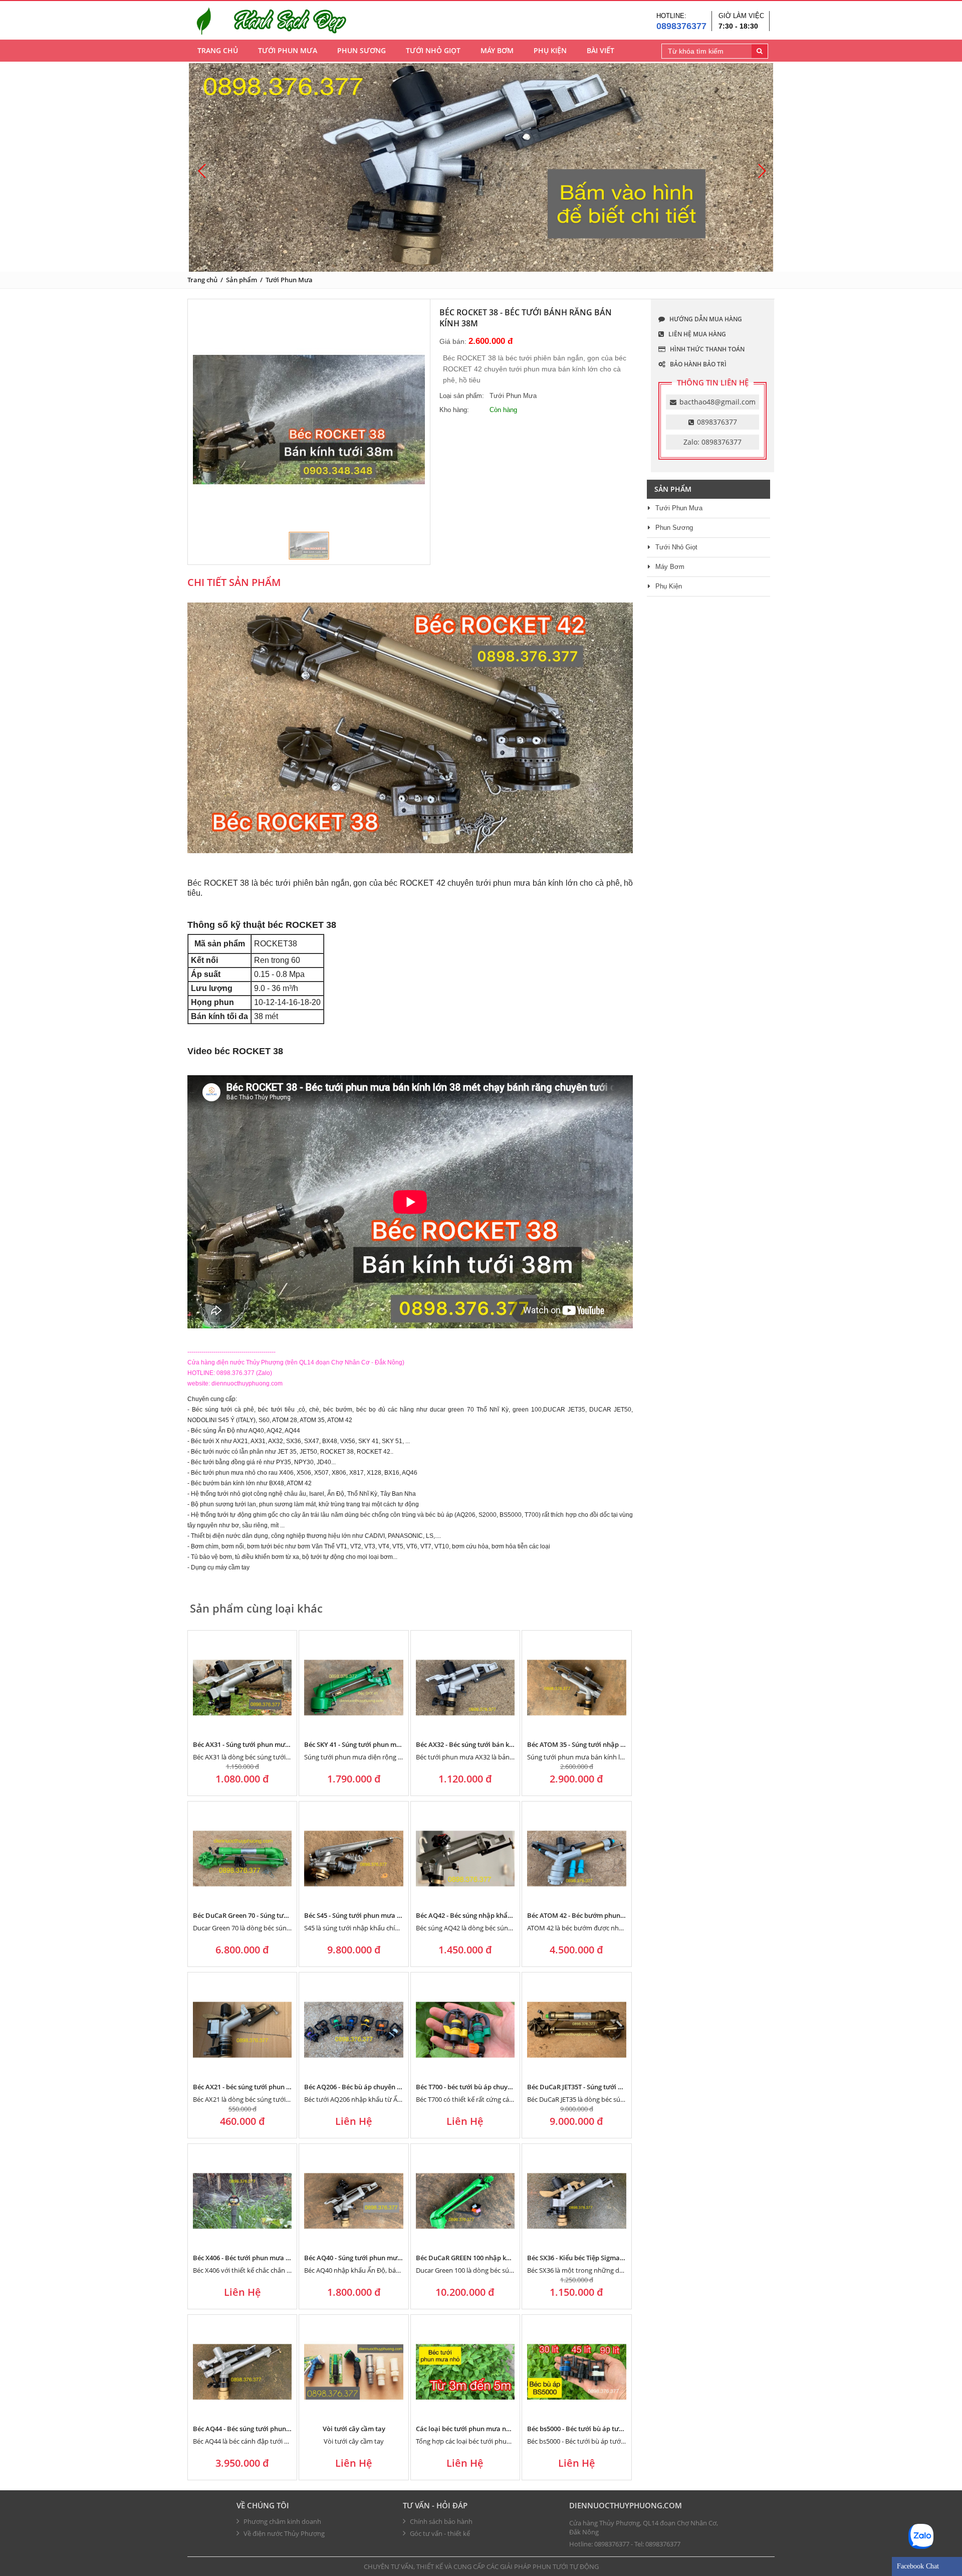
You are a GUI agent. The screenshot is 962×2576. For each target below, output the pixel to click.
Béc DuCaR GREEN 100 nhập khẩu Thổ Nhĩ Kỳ (484, 2258)
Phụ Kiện (550, 50)
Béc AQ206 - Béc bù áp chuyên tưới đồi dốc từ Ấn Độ (384, 2087)
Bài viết (600, 50)
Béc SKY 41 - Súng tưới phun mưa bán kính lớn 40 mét (386, 1744)
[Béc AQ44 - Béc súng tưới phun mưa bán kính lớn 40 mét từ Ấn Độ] (242, 2372)
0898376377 (681, 26)
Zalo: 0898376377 (712, 442)
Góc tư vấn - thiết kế (440, 2533)
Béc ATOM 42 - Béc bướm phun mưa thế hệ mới (599, 1915)
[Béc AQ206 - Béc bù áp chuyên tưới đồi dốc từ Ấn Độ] (353, 2029)
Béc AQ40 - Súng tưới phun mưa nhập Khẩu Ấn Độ (381, 2258)
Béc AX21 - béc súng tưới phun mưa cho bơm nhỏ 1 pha (277, 2087)
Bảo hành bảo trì (697, 364)
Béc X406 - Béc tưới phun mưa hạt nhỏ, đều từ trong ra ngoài (286, 2258)
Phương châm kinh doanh (282, 2521)
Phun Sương (362, 50)
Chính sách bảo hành (441, 2521)
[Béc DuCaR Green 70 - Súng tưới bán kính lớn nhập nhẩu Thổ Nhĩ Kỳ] (242, 1858)
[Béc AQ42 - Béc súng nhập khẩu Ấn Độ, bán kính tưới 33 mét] (465, 1858)
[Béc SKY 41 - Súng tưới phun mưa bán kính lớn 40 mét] (353, 1688)
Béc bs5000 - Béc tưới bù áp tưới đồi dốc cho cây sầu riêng (615, 2429)
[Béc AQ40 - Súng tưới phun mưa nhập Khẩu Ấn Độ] (353, 2201)
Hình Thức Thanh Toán (706, 349)
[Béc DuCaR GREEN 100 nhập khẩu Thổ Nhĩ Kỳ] (465, 2201)
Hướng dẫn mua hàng (705, 319)
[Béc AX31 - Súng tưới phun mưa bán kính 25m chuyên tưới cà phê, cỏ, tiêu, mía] (242, 1688)
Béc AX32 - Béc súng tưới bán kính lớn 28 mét (484, 1744)
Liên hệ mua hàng (696, 334)
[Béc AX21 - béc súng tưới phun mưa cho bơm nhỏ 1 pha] (242, 2029)
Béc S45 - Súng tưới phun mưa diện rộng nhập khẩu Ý (385, 1915)
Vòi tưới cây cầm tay (354, 2429)
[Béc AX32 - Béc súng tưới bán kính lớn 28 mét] (465, 1688)
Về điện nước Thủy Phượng (284, 2533)
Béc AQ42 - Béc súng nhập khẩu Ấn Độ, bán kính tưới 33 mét (507, 1915)
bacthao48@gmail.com (717, 402)
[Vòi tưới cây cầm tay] (353, 2372)
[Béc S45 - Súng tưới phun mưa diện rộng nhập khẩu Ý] (353, 1858)
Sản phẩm (242, 280)
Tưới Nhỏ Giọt (433, 50)
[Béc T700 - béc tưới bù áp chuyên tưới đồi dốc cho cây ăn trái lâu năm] (465, 2029)
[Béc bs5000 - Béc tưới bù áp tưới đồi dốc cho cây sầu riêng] (576, 2372)
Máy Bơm (497, 50)
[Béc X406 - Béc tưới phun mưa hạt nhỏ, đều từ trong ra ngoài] (242, 2201)
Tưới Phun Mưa (288, 50)
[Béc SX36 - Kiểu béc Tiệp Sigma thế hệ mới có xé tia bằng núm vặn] (576, 2201)
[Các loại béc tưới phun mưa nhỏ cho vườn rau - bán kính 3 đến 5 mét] (465, 2372)
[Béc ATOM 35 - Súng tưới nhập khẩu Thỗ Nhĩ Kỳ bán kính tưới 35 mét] (576, 1688)
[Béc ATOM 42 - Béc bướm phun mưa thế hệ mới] (576, 1858)
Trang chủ (218, 50)
